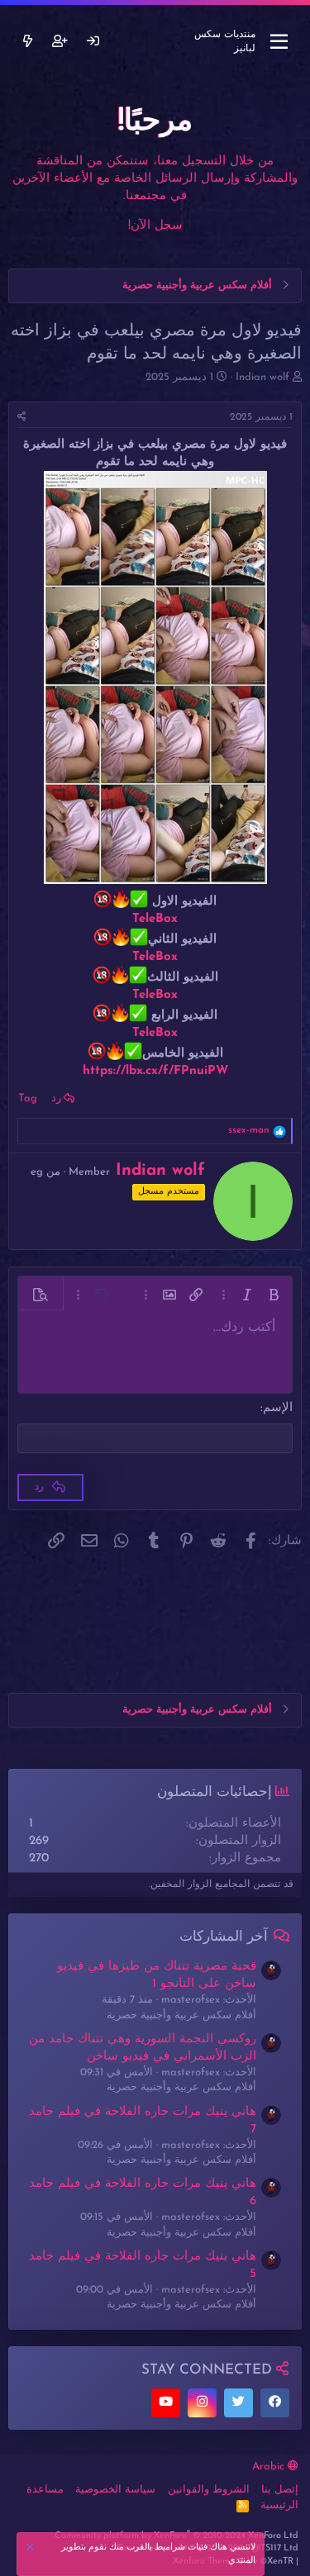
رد (56, 1098)
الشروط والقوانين (209, 2490)
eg (37, 1172)
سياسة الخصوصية (115, 2490)
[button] (274, 1295)
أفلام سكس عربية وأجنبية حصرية (181, 2015)
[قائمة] (279, 42)
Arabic (270, 2467)
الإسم (278, 1408)
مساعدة (45, 2490)
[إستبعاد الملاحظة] (32, 2549)
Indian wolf (262, 377)
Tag (28, 1098)
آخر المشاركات (224, 1937)
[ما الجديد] (28, 42)
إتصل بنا (280, 2490)
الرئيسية (279, 2505)
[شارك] (22, 418)
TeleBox (155, 919)
